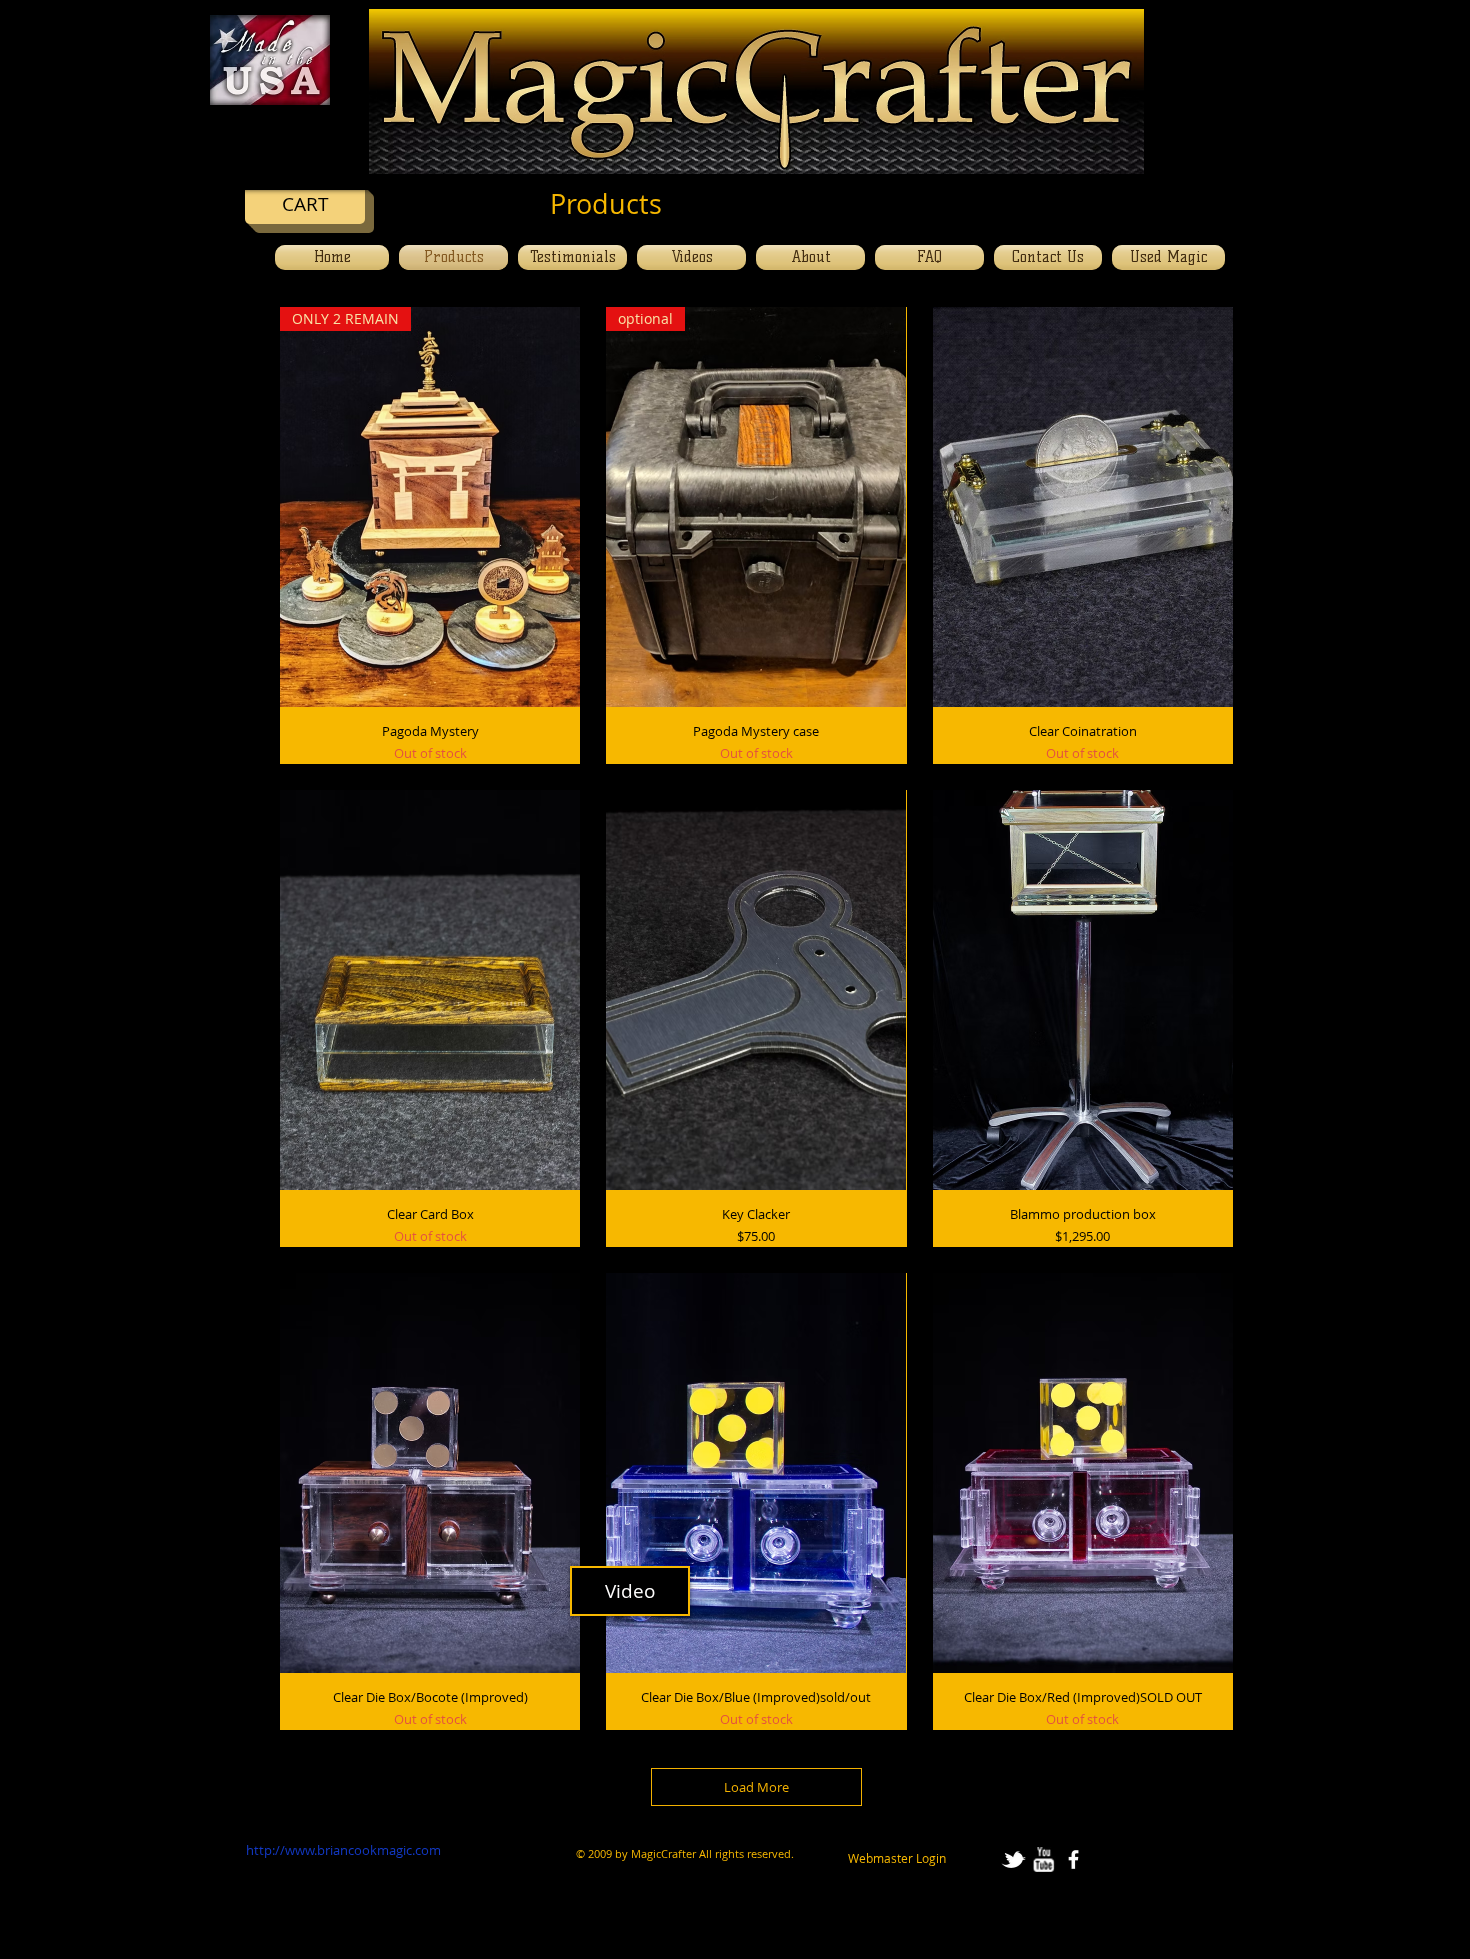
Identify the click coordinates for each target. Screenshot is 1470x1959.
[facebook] (1073, 1859)
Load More (756, 1787)
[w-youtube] (1043, 1859)
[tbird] (1013, 1859)
